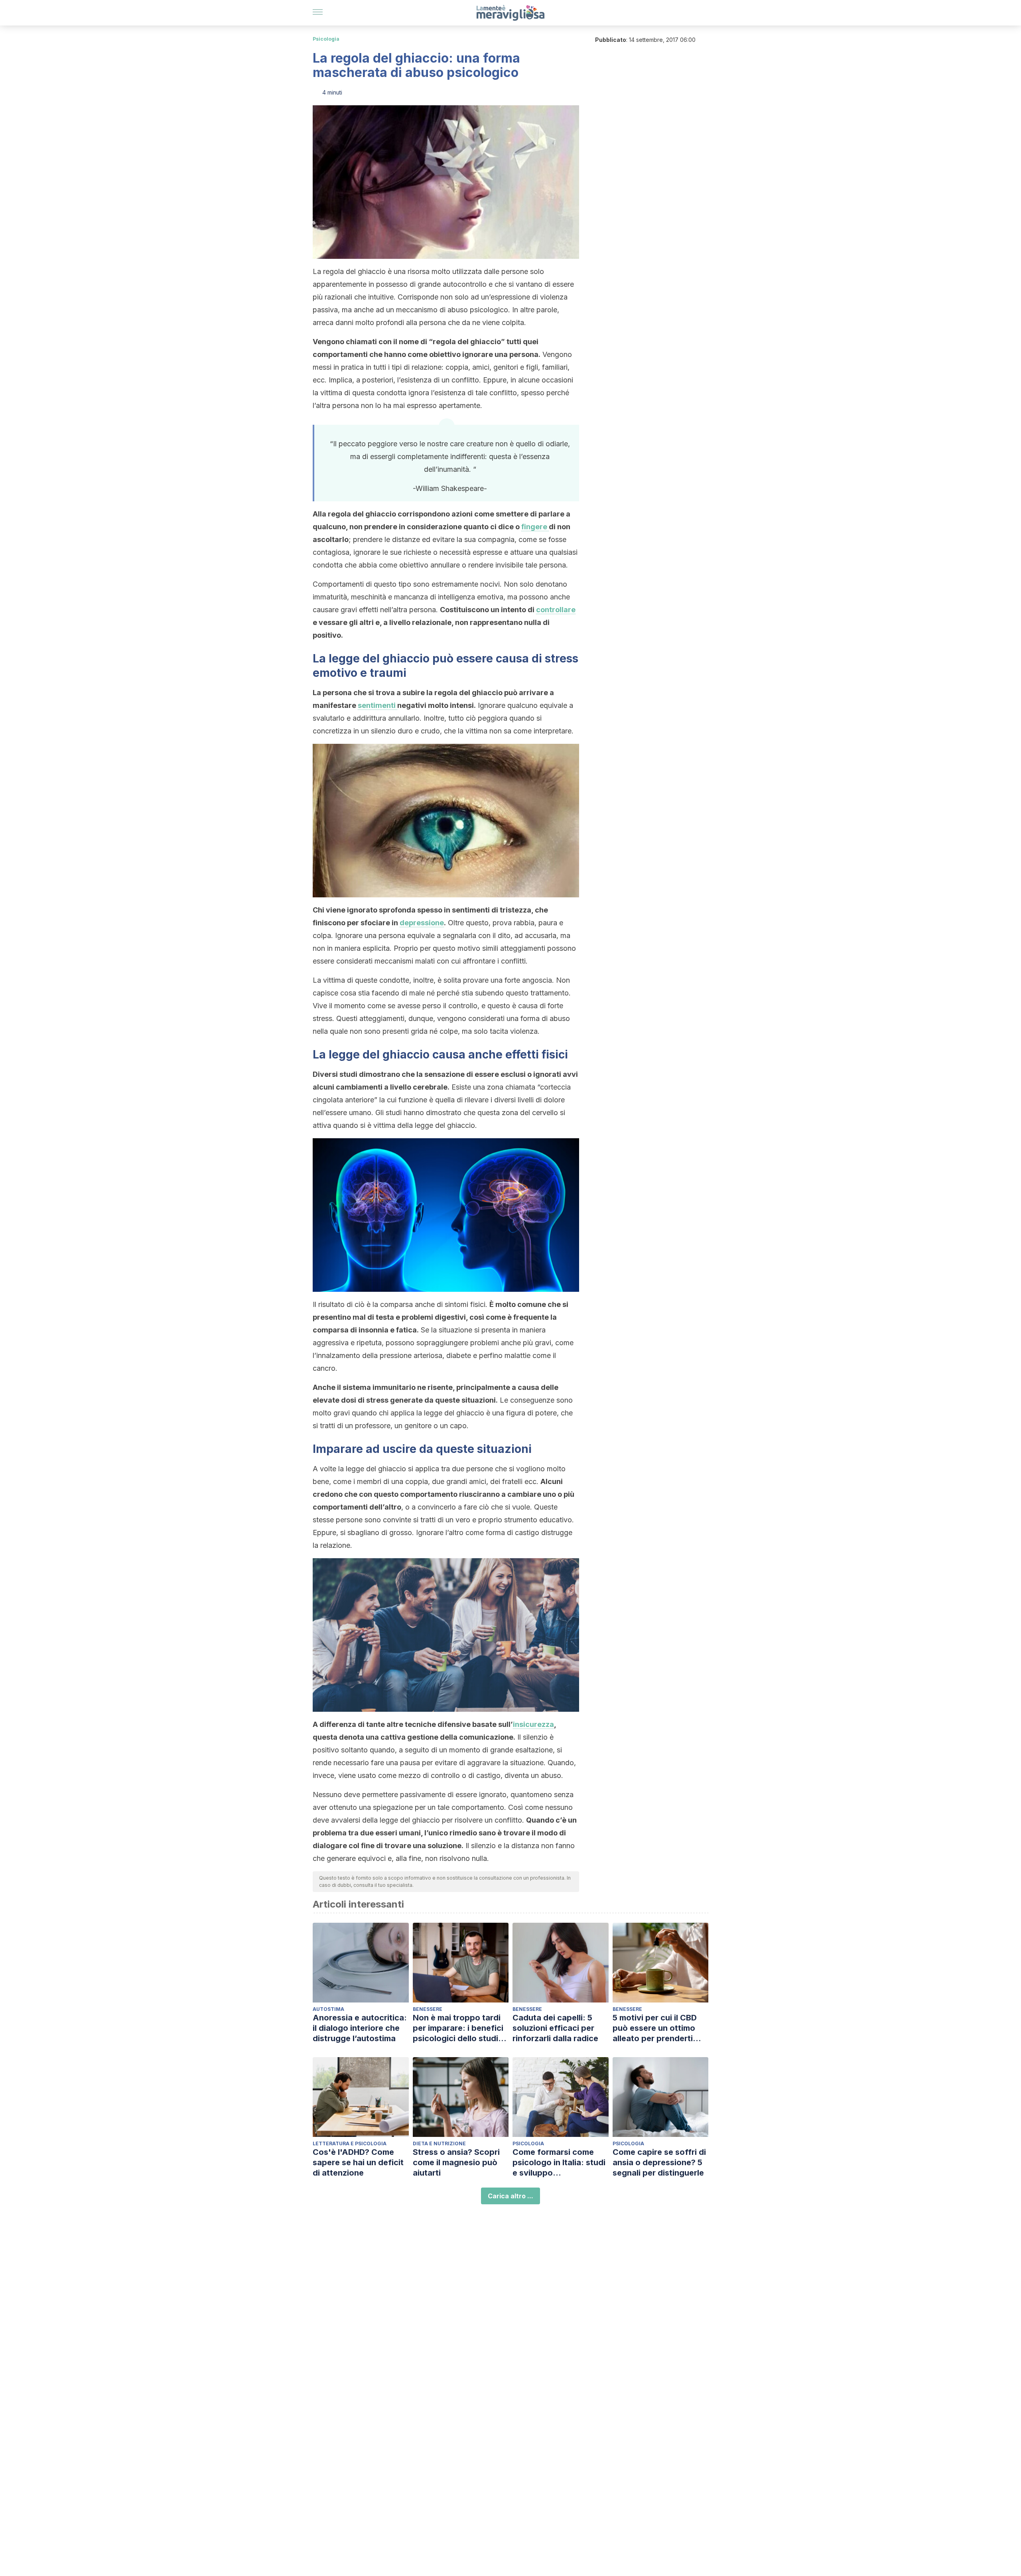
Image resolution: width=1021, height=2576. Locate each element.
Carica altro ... (510, 2196)
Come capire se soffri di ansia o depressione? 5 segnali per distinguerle (659, 2162)
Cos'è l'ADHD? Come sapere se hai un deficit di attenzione (358, 2162)
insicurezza (533, 1724)
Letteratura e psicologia (350, 2143)
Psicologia (326, 39)
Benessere (428, 2009)
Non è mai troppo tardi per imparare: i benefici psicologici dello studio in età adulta (458, 2028)
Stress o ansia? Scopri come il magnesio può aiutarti (456, 2162)
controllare (556, 610)
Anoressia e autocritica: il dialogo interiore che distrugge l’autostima (360, 2028)
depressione (422, 923)
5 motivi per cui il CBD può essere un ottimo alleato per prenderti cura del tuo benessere (657, 2028)
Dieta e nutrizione (439, 2143)
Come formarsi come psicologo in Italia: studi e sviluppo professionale (559, 2163)
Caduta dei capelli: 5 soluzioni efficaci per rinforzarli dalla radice (555, 2028)
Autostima (328, 2009)
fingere (535, 527)
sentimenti (377, 705)
